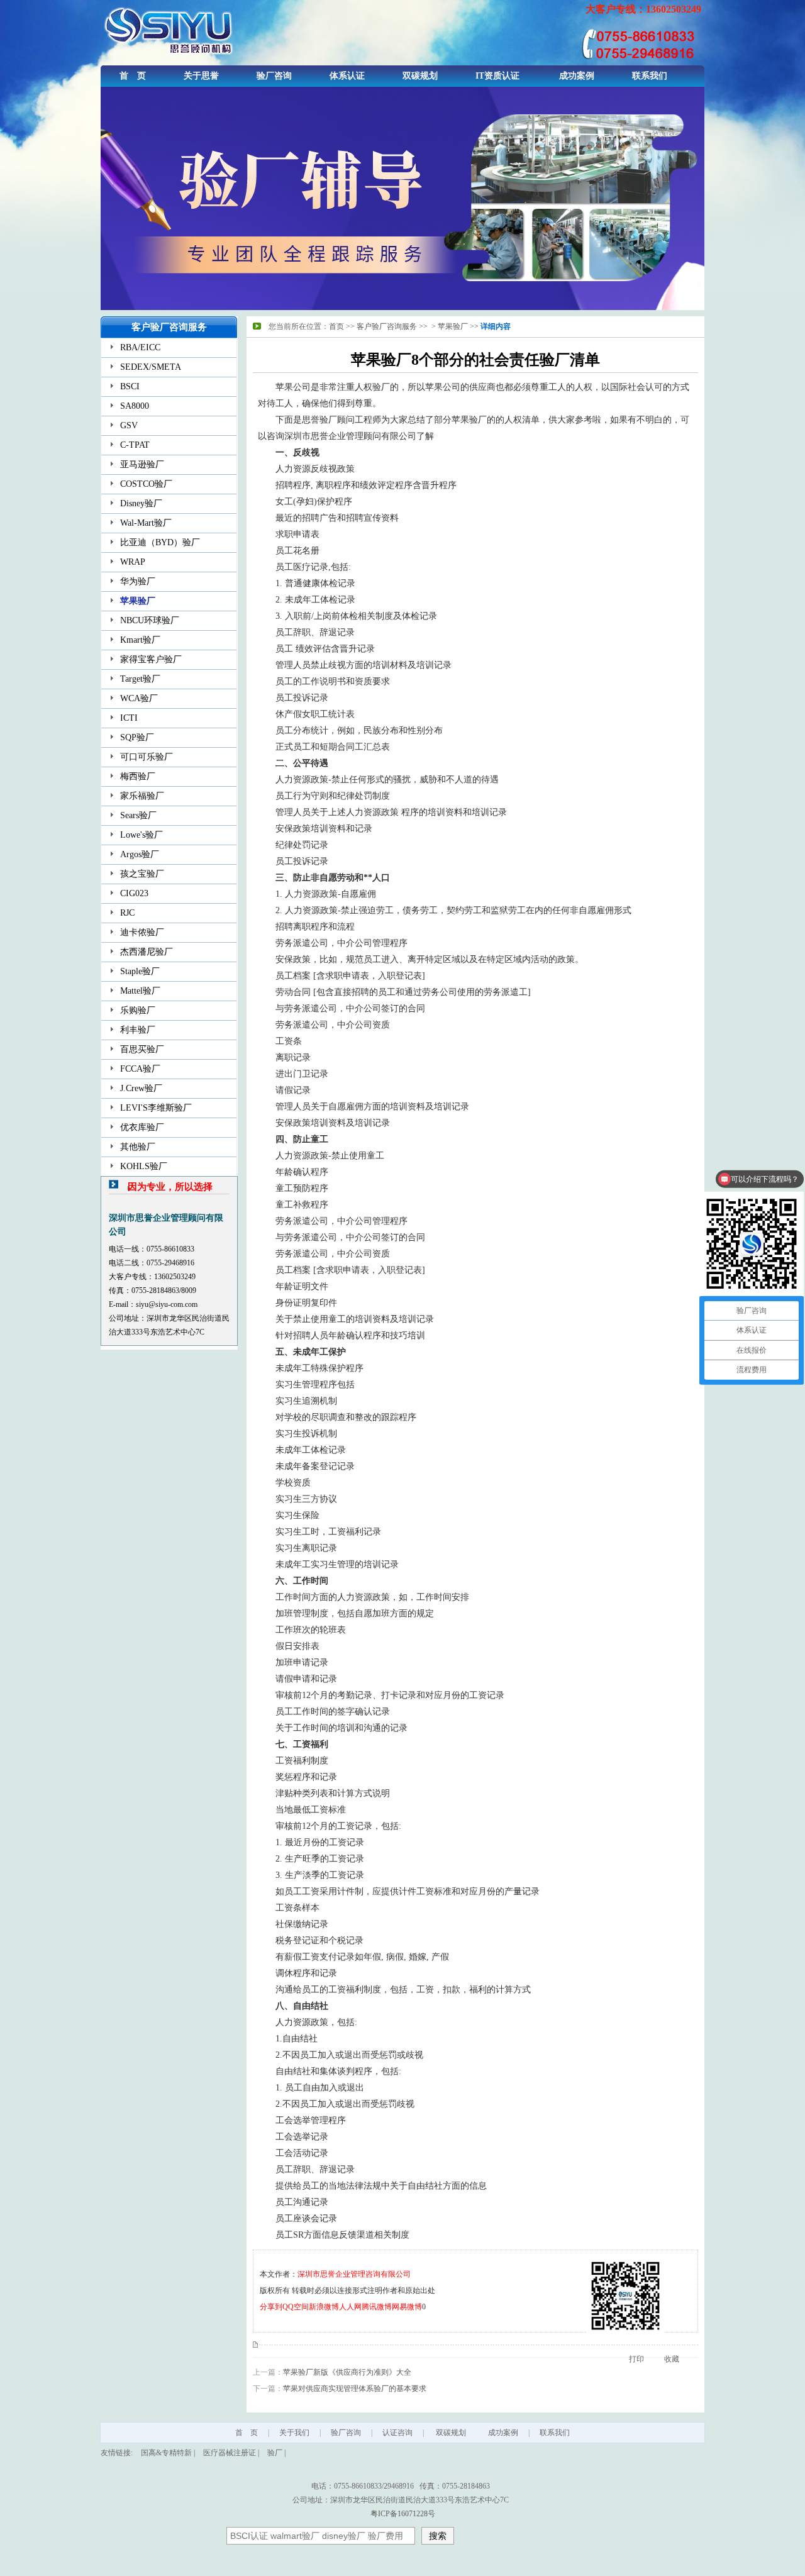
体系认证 (347, 76)
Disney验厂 (141, 503)
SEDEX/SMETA (151, 367)
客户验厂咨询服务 (387, 326)
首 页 (133, 76)
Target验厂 (140, 679)
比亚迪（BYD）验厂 (160, 542)
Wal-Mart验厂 (146, 523)
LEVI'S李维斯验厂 (156, 1108)
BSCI (130, 386)
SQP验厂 (137, 737)
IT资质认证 (497, 76)
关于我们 (294, 2433)
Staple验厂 (140, 971)
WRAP (133, 562)
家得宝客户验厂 (151, 659)
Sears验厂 (138, 815)
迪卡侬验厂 (142, 932)
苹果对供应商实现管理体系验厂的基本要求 (355, 2389)
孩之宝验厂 (142, 874)
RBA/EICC (140, 347)
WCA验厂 (139, 698)
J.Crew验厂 (141, 1088)
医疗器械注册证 (230, 2453)
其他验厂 (138, 1147)
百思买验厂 (142, 1049)
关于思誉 (201, 76)
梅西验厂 (138, 776)
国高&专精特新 (166, 2453)
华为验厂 (138, 581)
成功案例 (577, 76)
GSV (129, 425)
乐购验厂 (138, 1010)
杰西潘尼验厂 (147, 952)
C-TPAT (135, 445)
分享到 (271, 2307)
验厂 (275, 2453)
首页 (336, 326)
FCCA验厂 (140, 1069)
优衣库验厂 (142, 1127)
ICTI (129, 718)
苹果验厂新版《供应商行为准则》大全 (347, 2372)
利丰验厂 (138, 1030)
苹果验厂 (138, 601)
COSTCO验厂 (146, 484)
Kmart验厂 (140, 640)
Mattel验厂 (140, 991)
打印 (636, 2359)
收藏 (672, 2359)
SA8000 (135, 406)
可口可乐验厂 (147, 757)
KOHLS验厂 (144, 1166)
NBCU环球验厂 (150, 620)
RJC (127, 913)
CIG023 (134, 893)
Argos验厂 (140, 854)
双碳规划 (420, 76)
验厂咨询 (274, 76)
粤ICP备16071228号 (403, 2514)
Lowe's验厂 (142, 835)
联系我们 (650, 76)
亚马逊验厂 (142, 464)
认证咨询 (397, 2433)
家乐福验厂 (142, 796)
